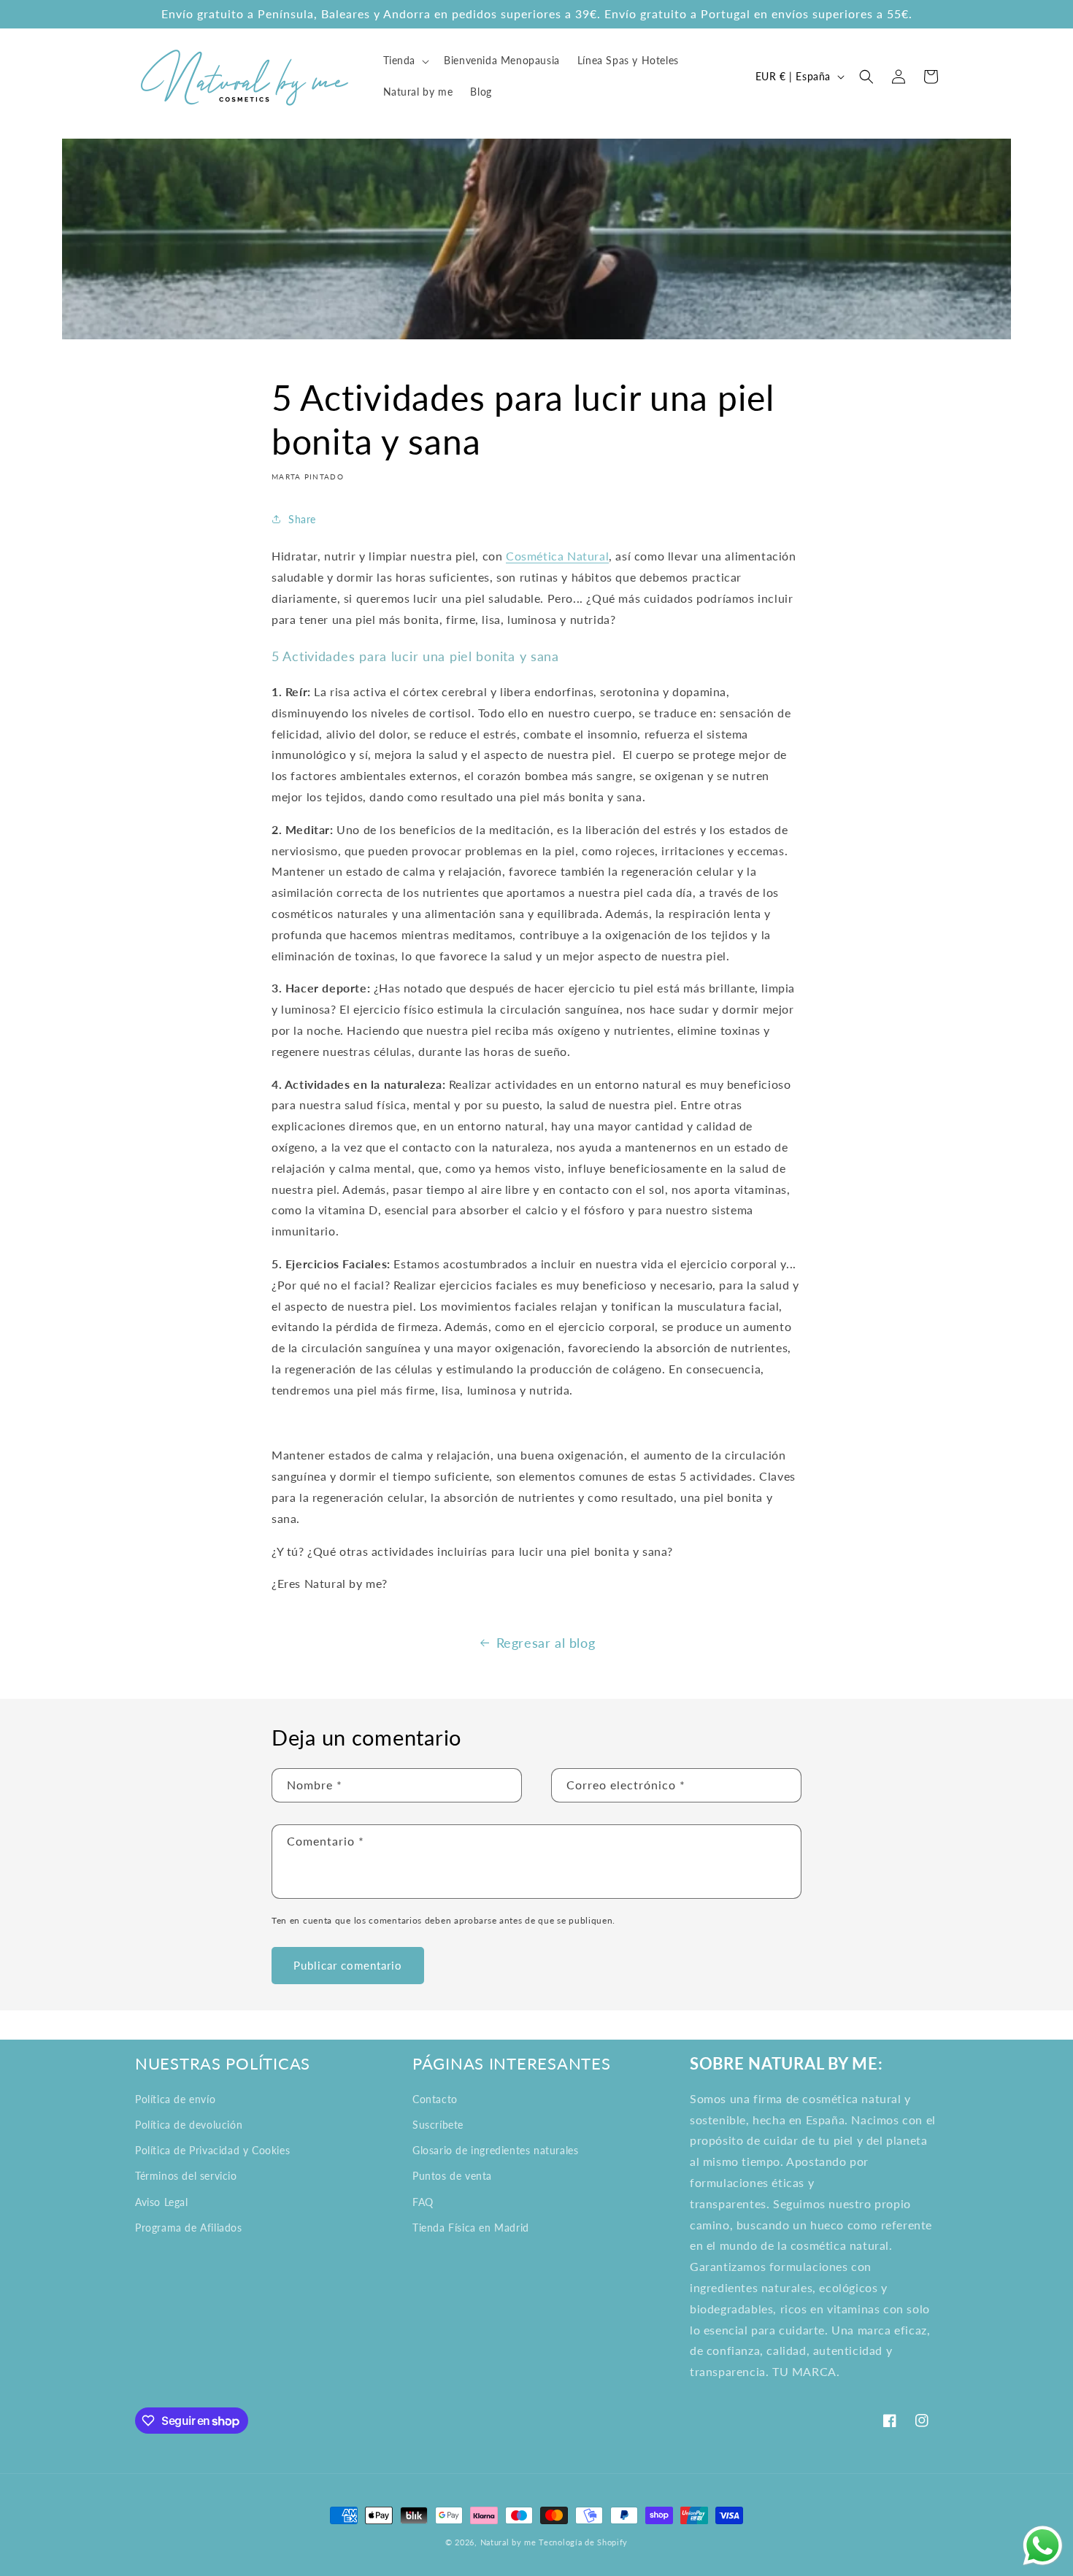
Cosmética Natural (557, 556)
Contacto (435, 2099)
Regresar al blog (546, 1643)
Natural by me (508, 2542)
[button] (405, 61)
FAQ (423, 2202)
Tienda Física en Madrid (471, 2228)
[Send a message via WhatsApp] (1043, 2546)
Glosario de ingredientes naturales (495, 2150)
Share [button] (302, 519)
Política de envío (175, 2099)
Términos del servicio (186, 2176)
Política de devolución (189, 2125)
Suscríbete (438, 2125)
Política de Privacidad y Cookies (212, 2150)
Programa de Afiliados (189, 2228)
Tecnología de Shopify (583, 2542)
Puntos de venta (452, 2176)
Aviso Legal (162, 2202)
